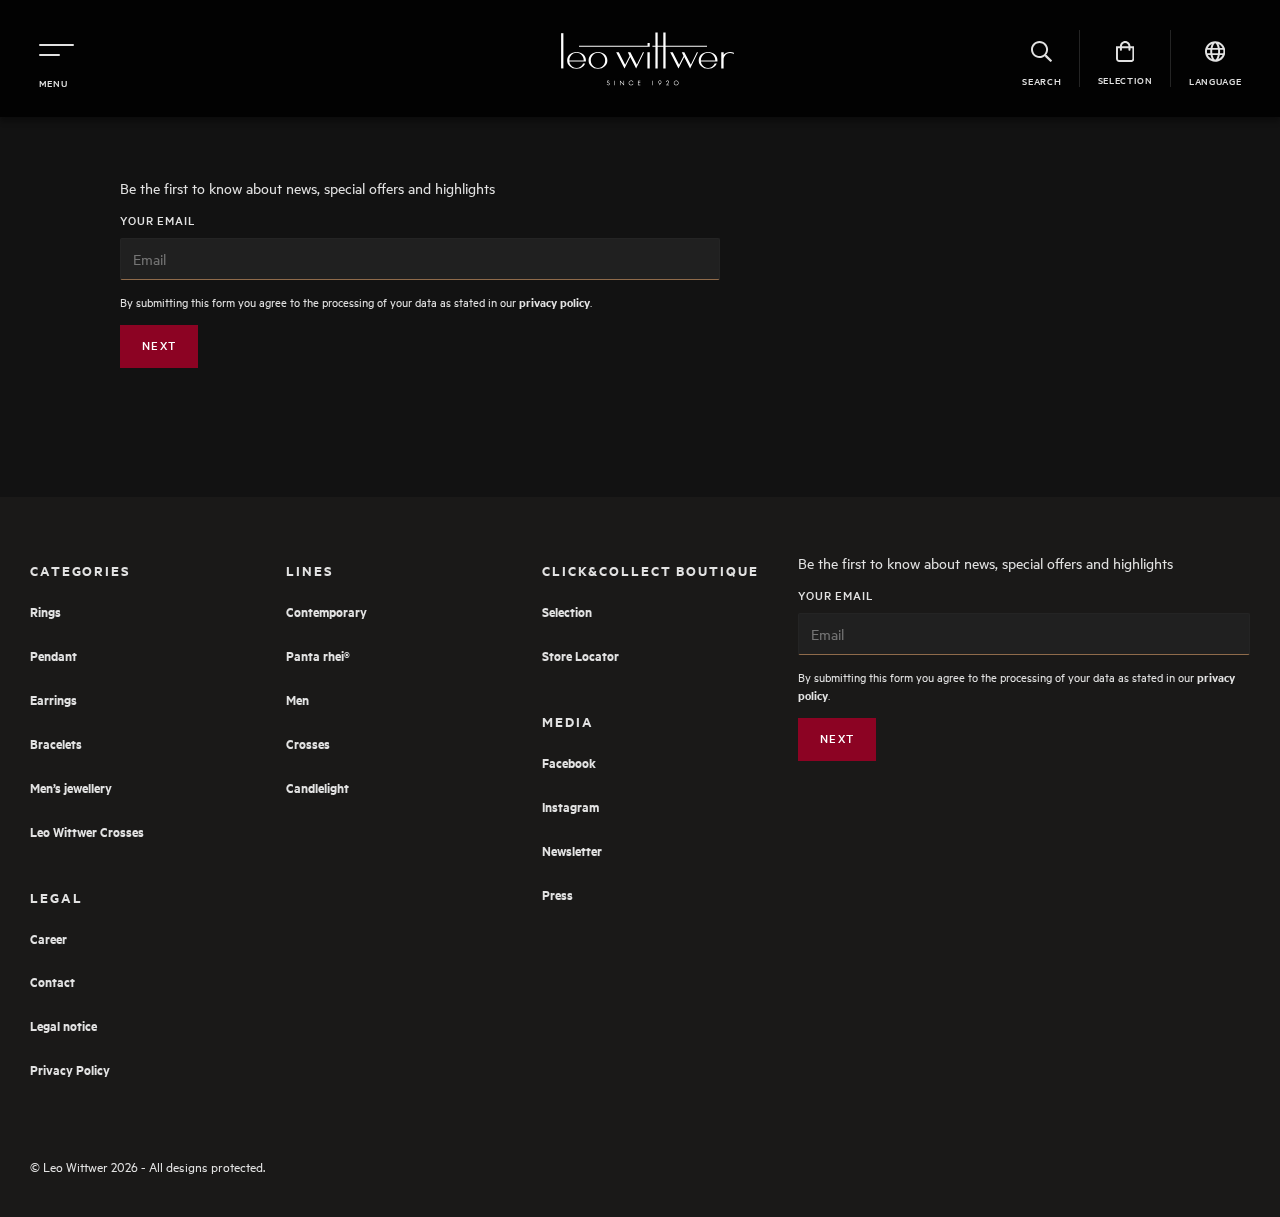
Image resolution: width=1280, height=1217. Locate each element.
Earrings (53, 699)
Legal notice (63, 1025)
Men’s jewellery (71, 787)
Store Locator (580, 655)
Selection (567, 611)
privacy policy (554, 302)
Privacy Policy (70, 1069)
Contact (52, 981)
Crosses (308, 743)
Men (297, 699)
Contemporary (326, 611)
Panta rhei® (318, 655)
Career (48, 938)
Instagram (570, 806)
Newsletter (572, 850)
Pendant (53, 655)
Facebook (569, 762)
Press (557, 894)
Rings (45, 611)
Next (159, 345)
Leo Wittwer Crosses (87, 831)
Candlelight (317, 787)
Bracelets (56, 743)
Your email (158, 221)
